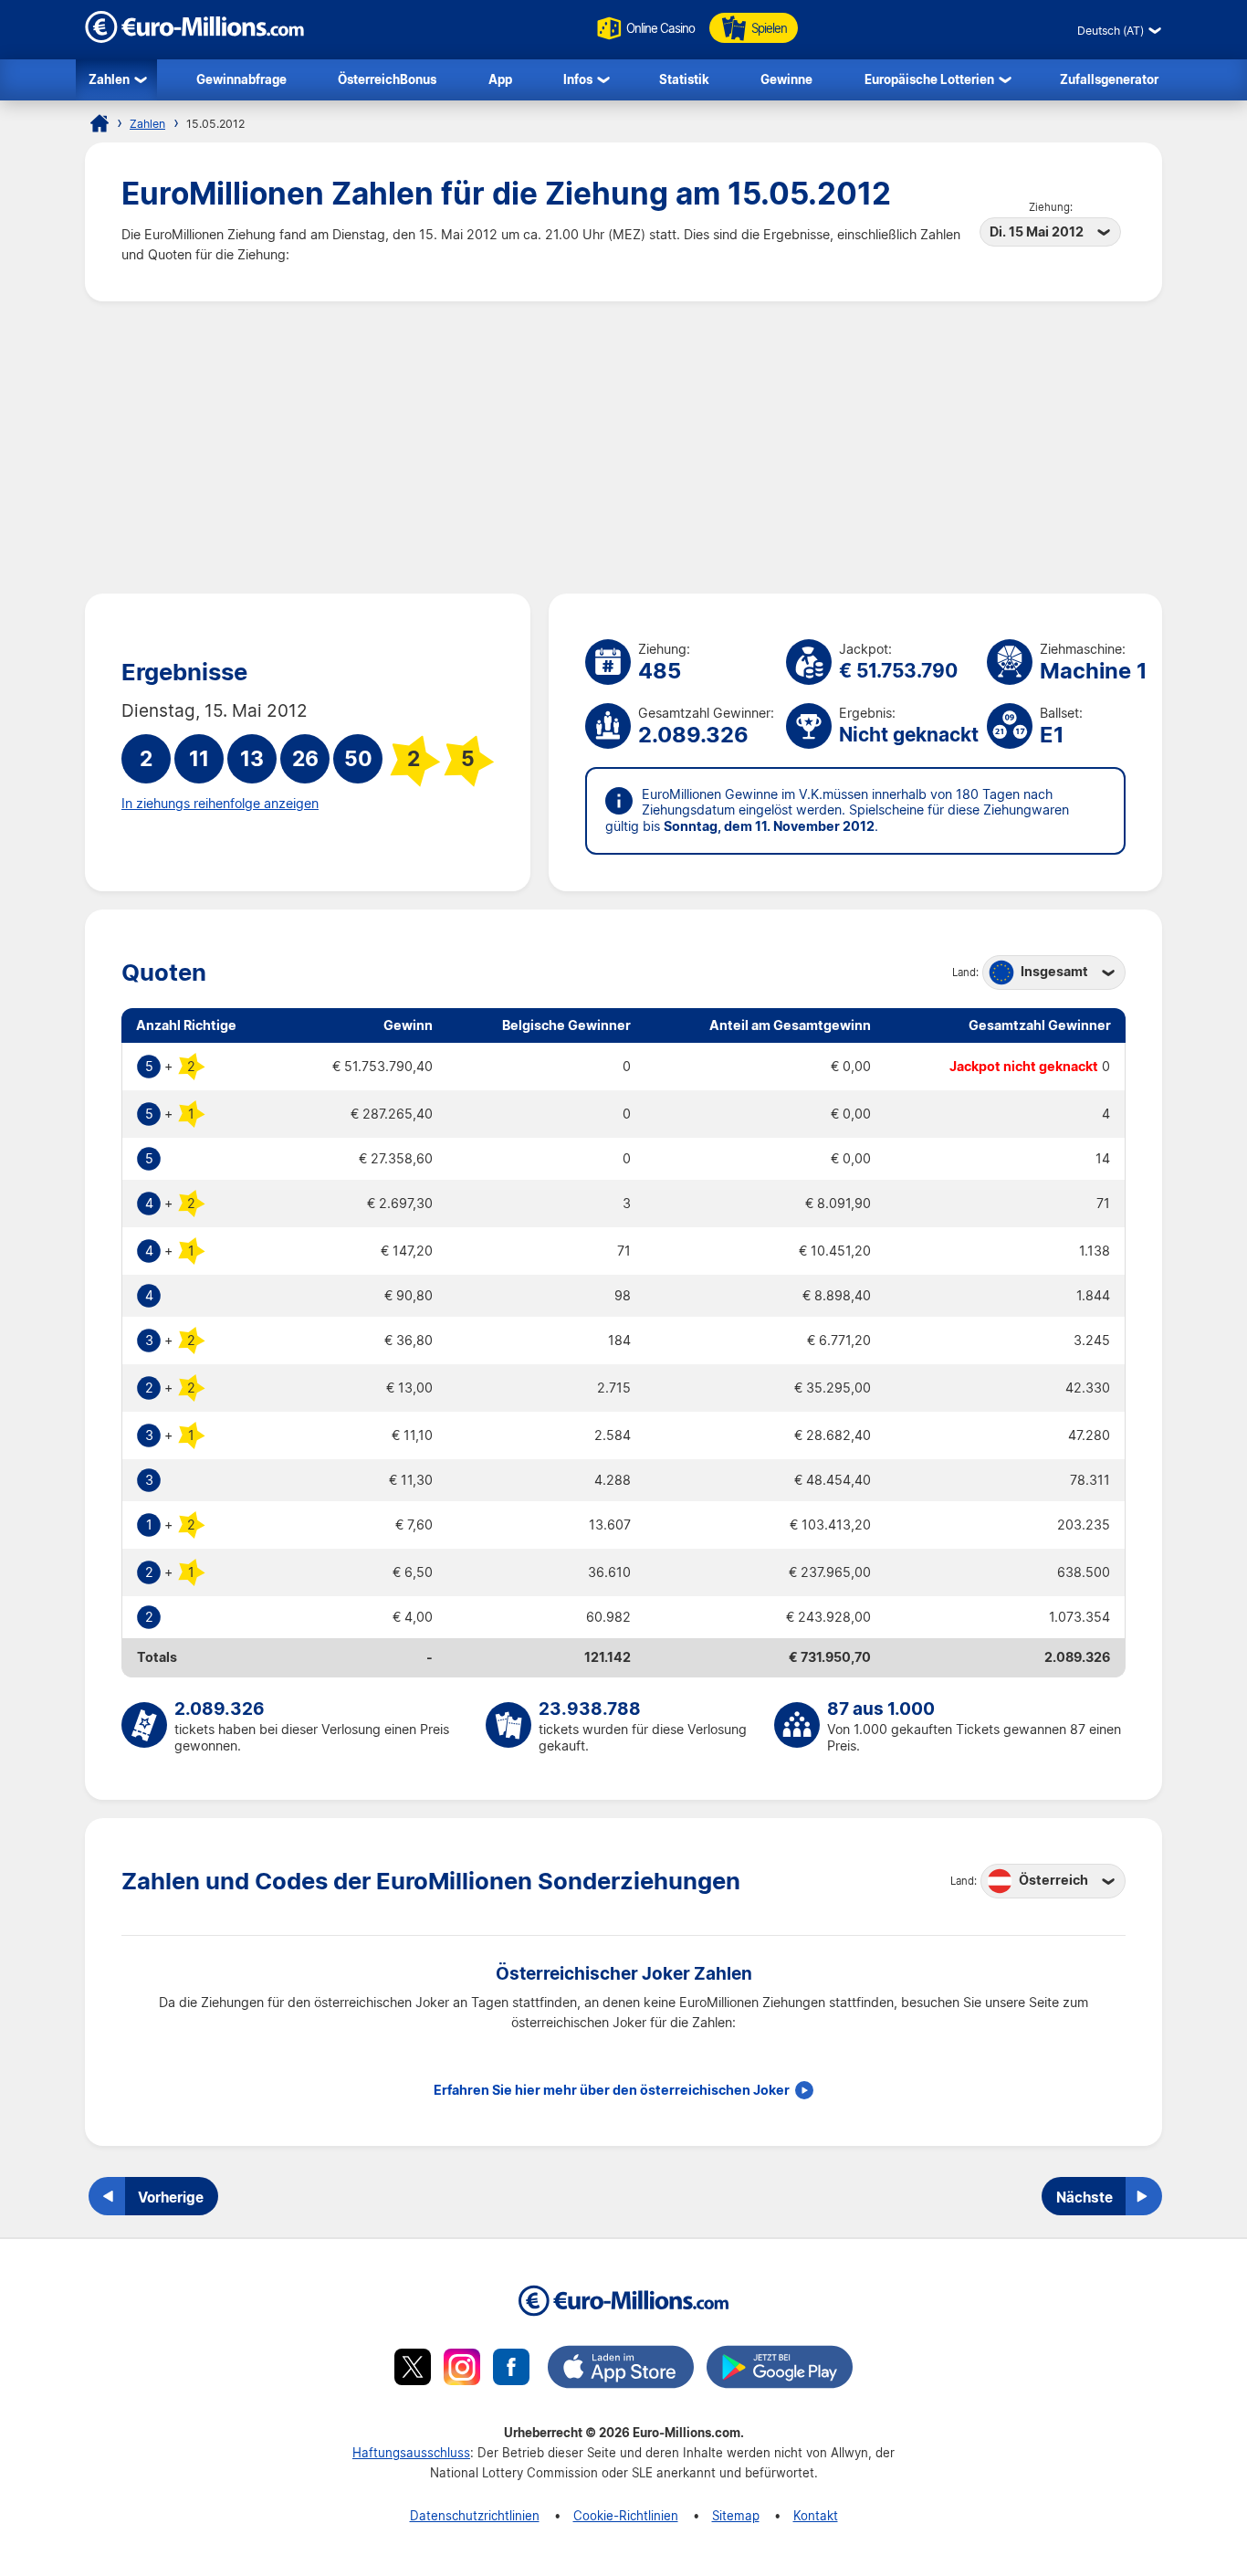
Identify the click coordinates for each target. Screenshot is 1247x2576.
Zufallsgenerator (1109, 79)
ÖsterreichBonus (387, 79)
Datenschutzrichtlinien (475, 2515)
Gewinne (786, 79)
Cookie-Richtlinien (626, 2515)
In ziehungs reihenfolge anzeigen (220, 804)
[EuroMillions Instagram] (462, 2370)
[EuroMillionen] (194, 38)
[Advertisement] (623, 447)
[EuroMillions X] (413, 2370)
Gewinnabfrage (241, 79)
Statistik (684, 79)
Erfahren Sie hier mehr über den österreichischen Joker (612, 2090)
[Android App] (780, 2370)
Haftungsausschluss (411, 2452)
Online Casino (660, 28)
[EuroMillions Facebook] (511, 2370)
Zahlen (109, 79)
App (500, 79)
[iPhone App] (621, 2370)
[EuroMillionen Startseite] (100, 123)
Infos (578, 79)
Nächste (1085, 2197)
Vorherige (171, 2197)
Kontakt (816, 2515)
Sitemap (736, 2515)
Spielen (769, 28)
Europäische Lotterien (929, 79)
